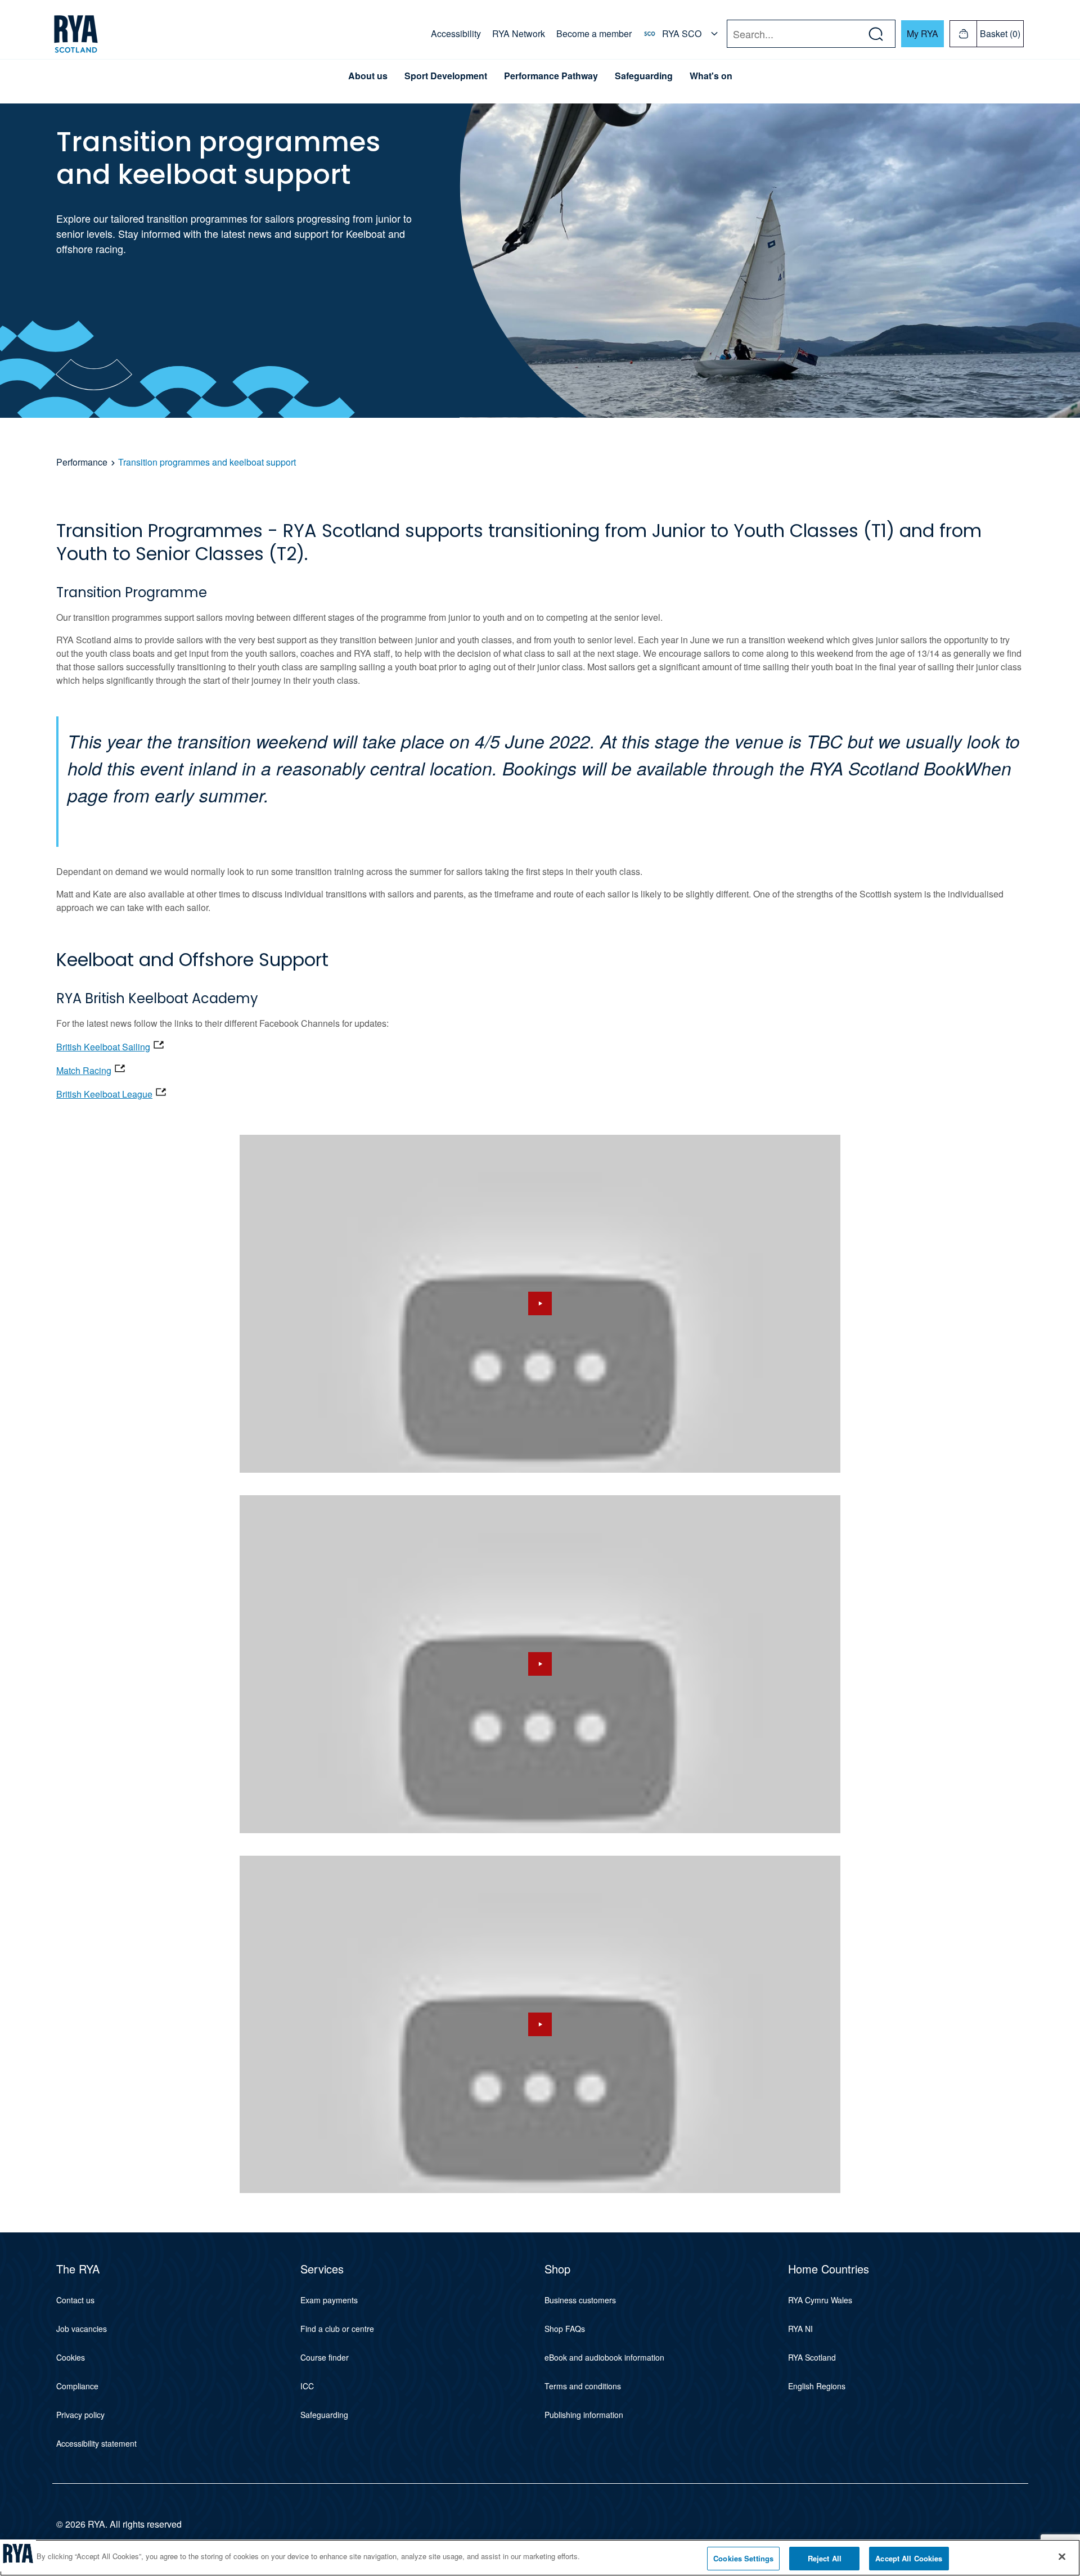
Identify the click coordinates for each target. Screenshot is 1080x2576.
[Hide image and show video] (540, 1304)
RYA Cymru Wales (820, 2300)
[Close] (1062, 2556)
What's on (711, 76)
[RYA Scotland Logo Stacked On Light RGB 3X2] (76, 34)
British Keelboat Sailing (103, 1047)
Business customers (580, 2300)
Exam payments (329, 2300)
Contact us (75, 2300)
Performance (82, 462)
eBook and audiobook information (604, 2357)
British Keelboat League (104, 1094)
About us (368, 76)
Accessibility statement (96, 2443)
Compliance (77, 2386)
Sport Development (446, 76)
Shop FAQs (565, 2329)
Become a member (594, 33)
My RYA (922, 33)
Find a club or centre (337, 2329)
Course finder (325, 2357)
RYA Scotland (812, 2357)
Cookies (71, 2357)
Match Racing (84, 1070)
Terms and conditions (583, 2386)
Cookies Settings (743, 2558)
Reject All (825, 2558)
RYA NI (800, 2329)
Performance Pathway (551, 76)
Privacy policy (80, 2415)
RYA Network (519, 33)
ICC (307, 2386)
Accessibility (456, 33)
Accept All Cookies (909, 2558)
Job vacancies (82, 2329)
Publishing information (584, 2415)
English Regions (817, 2386)
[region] (540, 2558)
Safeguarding (644, 76)
